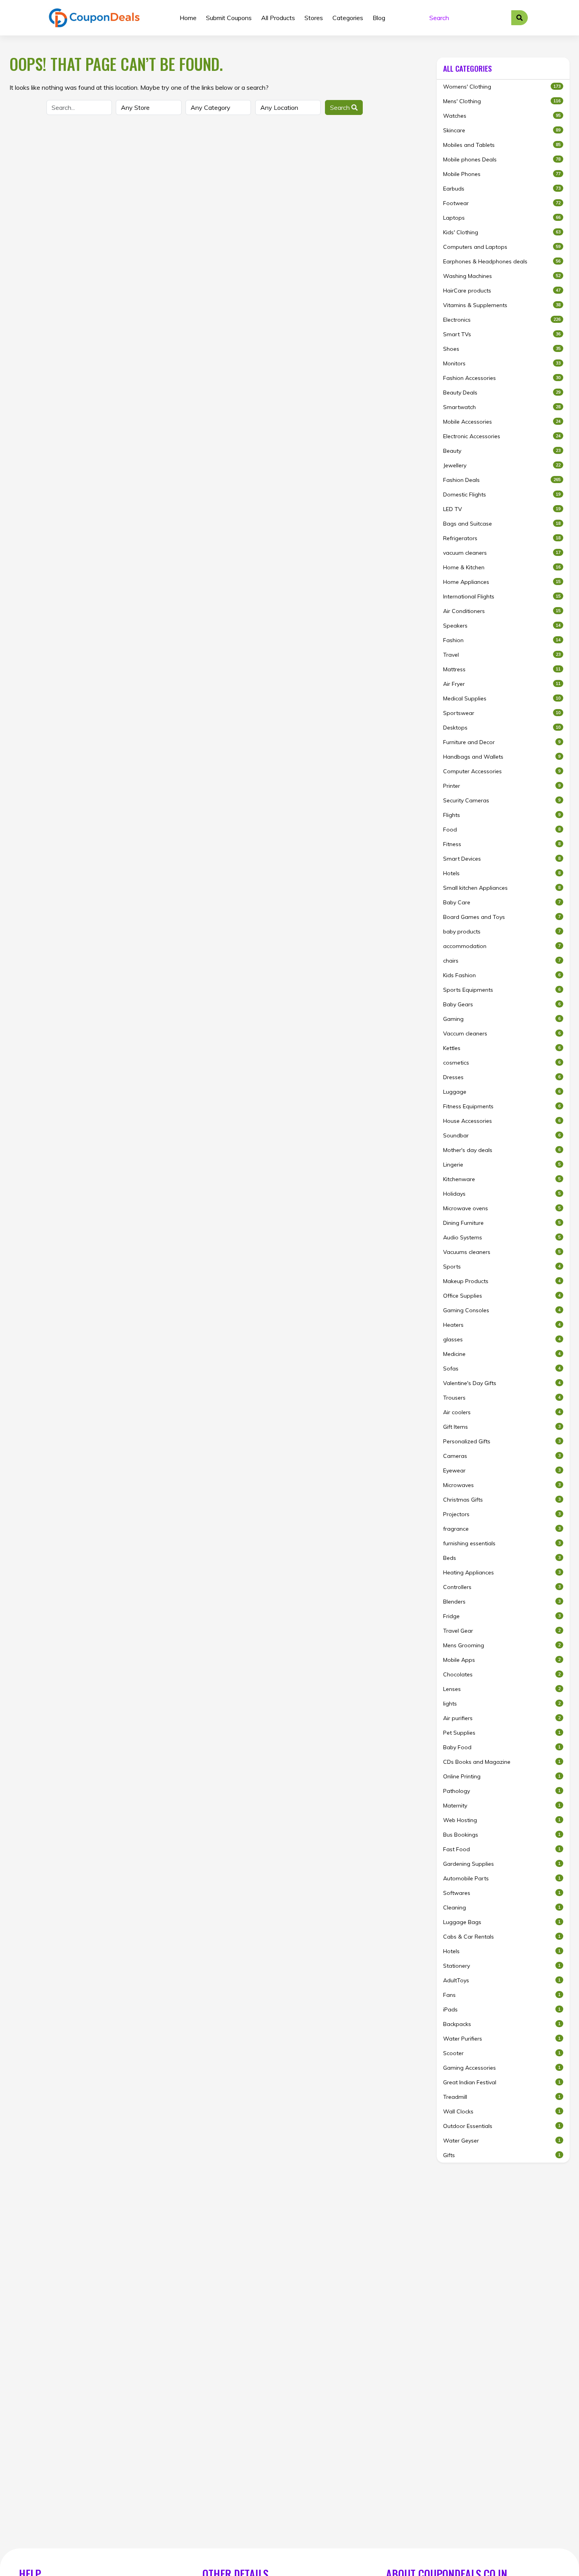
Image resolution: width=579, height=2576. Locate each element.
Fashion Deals (502, 480)
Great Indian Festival (502, 2082)
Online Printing (502, 1776)
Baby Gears (502, 1004)
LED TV (502, 509)
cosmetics (502, 1063)
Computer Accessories (502, 771)
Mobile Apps (502, 1660)
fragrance (502, 1529)
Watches (502, 116)
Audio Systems (502, 1237)
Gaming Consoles (502, 1310)
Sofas (502, 1369)
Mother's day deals (502, 1150)
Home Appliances (502, 582)
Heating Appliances (502, 1572)
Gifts (502, 2155)
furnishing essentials (502, 1543)
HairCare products (502, 291)
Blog (379, 18)
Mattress (502, 669)
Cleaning (502, 1907)
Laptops (502, 218)
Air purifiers (502, 1718)
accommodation (502, 946)
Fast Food (502, 1849)
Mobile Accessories (502, 422)
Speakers (502, 626)
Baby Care (502, 902)
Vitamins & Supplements (502, 305)
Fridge (502, 1616)
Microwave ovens (502, 1208)
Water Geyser (502, 2141)
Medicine (502, 1354)
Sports (502, 1267)
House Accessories (502, 1121)
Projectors (502, 1514)
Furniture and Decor (502, 742)
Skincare (502, 130)
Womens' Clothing (502, 87)
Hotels (502, 873)
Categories (348, 18)
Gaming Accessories (502, 2068)
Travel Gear (502, 1631)
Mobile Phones (502, 174)
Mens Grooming (502, 1645)
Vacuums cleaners (502, 1252)
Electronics (502, 320)
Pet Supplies (502, 1733)
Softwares (502, 1893)
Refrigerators (502, 538)
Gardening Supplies (502, 1864)
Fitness (502, 844)
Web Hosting (502, 1820)
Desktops (502, 728)
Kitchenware (502, 1179)
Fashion (502, 640)
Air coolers (502, 1412)
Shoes (502, 349)
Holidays (502, 1194)
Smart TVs (502, 334)
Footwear (502, 203)
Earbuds (502, 189)
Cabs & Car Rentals (502, 1937)
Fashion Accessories (502, 378)
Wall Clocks (502, 2111)
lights (502, 1704)
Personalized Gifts (502, 1441)
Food (502, 830)
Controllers (502, 1587)
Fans (502, 1995)
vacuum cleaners (502, 553)
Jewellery (502, 465)
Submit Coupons (229, 18)
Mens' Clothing (502, 101)
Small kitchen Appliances (502, 888)
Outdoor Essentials (502, 2126)
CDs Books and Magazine (502, 1762)
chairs (502, 961)
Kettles (502, 1048)
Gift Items (502, 1427)
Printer (502, 786)
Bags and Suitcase (502, 524)
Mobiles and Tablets (502, 145)
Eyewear (502, 1470)
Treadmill (502, 2097)
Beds (502, 1558)
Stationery (502, 1966)
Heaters (502, 1325)
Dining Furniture (502, 1223)
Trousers (502, 1398)
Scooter (502, 2053)
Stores (314, 18)
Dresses (502, 1077)
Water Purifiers (502, 2039)
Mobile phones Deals (502, 159)
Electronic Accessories (502, 436)
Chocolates (502, 1674)
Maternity (502, 1806)
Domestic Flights (502, 494)
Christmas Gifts (502, 1500)
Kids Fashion (502, 975)
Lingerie (502, 1165)
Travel (502, 655)
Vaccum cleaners (502, 1033)
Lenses (502, 1689)
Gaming (502, 1019)
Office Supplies (502, 1296)
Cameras (502, 1456)
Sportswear (502, 713)
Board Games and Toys (502, 917)
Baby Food (502, 1747)
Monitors (502, 363)
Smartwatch (502, 407)
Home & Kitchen (502, 567)
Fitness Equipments (502, 1106)
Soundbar (502, 1135)
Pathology (502, 1791)
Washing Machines (502, 276)
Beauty (502, 451)
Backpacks (502, 2024)
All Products (278, 18)
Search (341, 107)
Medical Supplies (502, 698)
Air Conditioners (502, 611)
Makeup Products (502, 1281)
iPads (502, 2009)
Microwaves (502, 1485)
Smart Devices (502, 859)
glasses (502, 1339)
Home (188, 18)
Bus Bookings (502, 1835)
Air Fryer (502, 684)
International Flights (502, 596)
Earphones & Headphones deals (502, 261)
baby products (502, 932)
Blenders (502, 1602)
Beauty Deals (502, 393)
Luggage (502, 1092)
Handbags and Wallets (502, 757)
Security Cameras (502, 800)
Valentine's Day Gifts (502, 1383)
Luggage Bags (502, 1922)
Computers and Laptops (502, 247)
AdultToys (502, 1980)
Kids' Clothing (502, 232)
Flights (502, 815)
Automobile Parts (502, 1878)
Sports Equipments (502, 990)
